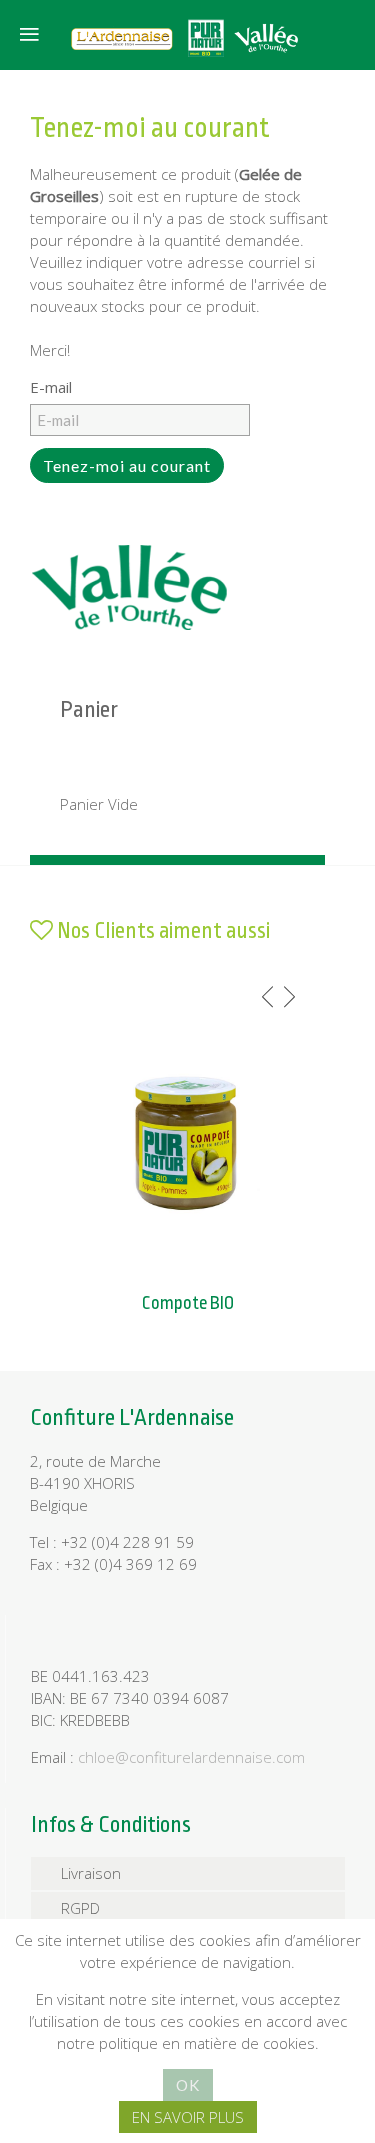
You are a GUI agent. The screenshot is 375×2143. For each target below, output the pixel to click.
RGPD (80, 1908)
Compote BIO (188, 1303)
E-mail (51, 387)
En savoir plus (188, 2117)
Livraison (91, 1873)
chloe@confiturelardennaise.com (191, 1757)
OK (188, 2085)
